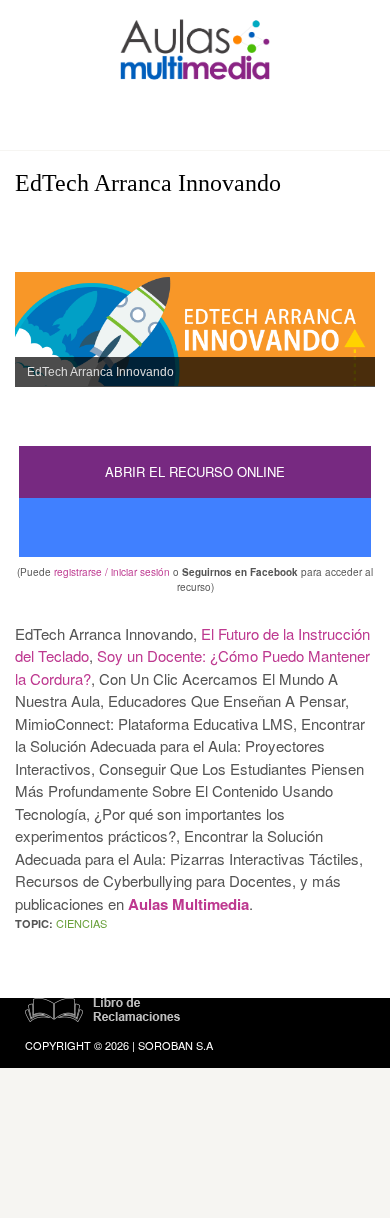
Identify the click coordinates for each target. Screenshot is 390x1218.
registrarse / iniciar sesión (112, 572)
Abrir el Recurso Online (195, 471)
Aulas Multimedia (188, 904)
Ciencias (81, 923)
